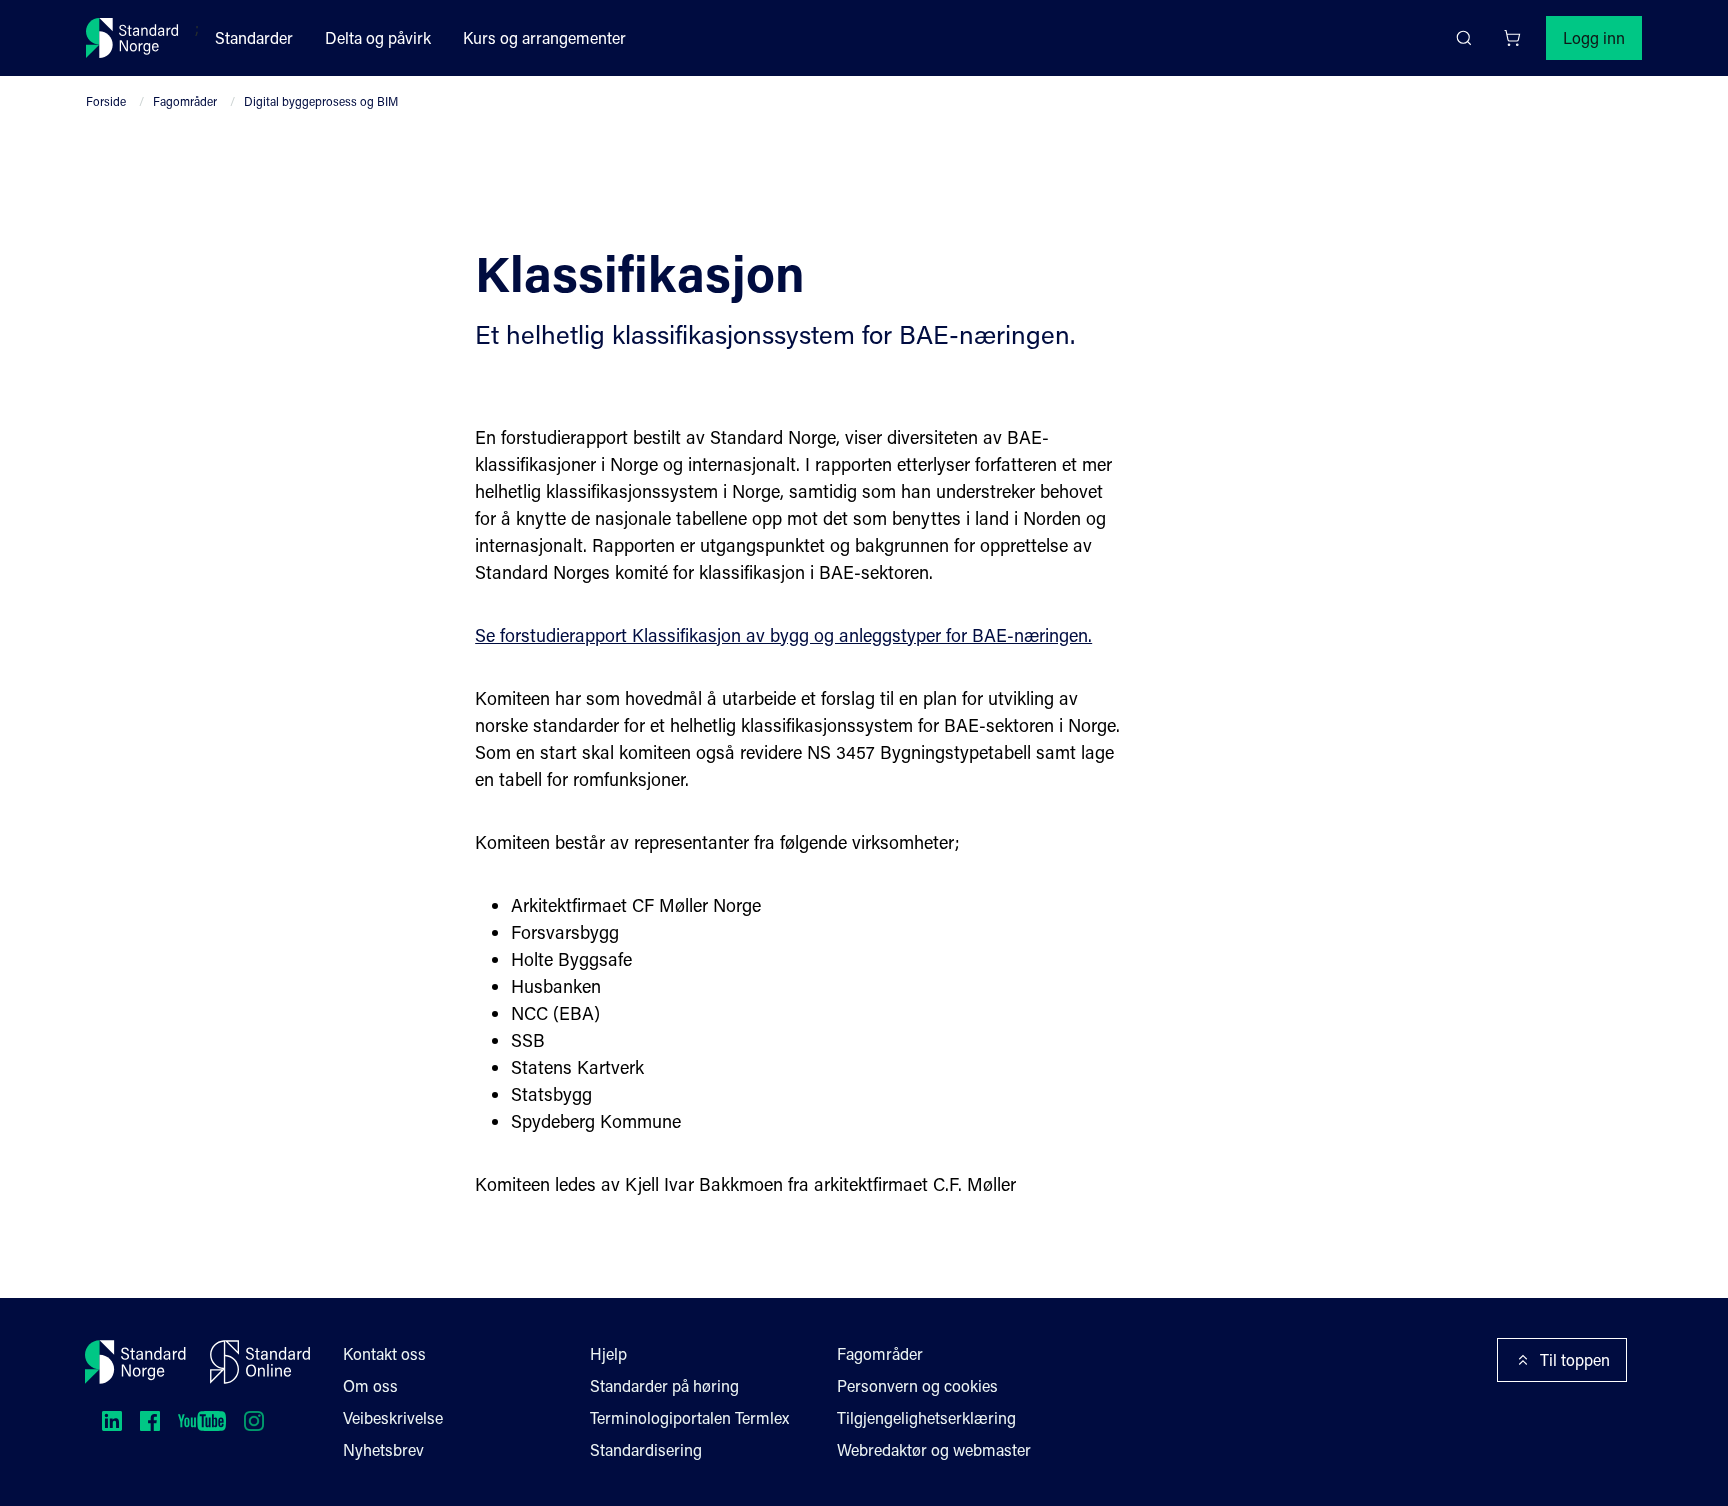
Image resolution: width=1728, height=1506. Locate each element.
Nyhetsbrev (383, 1449)
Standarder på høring (664, 1385)
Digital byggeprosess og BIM (321, 101)
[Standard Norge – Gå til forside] (132, 38)
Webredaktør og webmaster (934, 1449)
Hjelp (608, 1353)
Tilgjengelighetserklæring (926, 1417)
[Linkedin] (112, 1421)
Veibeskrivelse (393, 1417)
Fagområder (185, 101)
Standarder (254, 37)
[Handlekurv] (1512, 38)
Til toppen (1575, 1359)
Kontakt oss (384, 1353)
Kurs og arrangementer (544, 37)
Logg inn (1594, 37)
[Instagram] (254, 1421)
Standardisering (646, 1449)
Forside (106, 101)
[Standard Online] (260, 1362)
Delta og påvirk (378, 37)
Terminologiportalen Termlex (689, 1417)
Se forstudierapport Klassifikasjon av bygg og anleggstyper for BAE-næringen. (783, 635)
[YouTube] (202, 1421)
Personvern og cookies (917, 1385)
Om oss (370, 1385)
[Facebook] (150, 1421)
